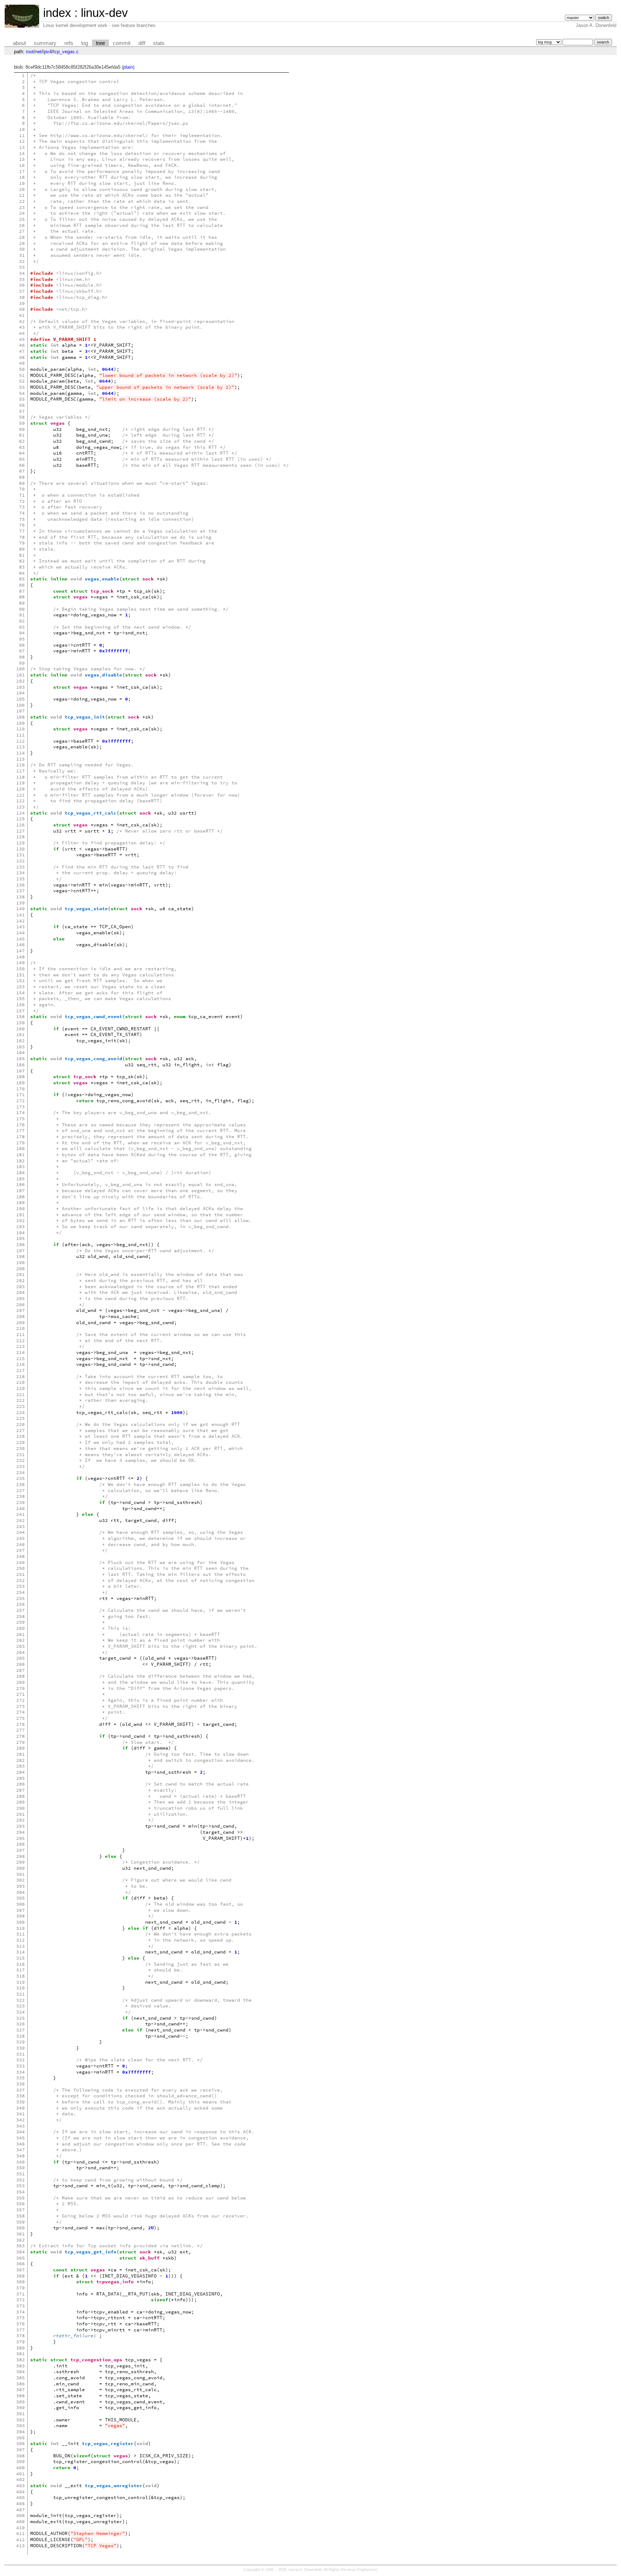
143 (20, 927)
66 (22, 465)
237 (20, 1490)
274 (20, 1712)
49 (22, 363)
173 (20, 1107)
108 (20, 717)
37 (22, 291)
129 (20, 843)
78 (22, 537)
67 (22, 471)
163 (20, 1047)
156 (20, 1005)
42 (22, 321)
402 (20, 2479)
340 (20, 2108)
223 (20, 1406)
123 (20, 807)
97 (22, 651)
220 (20, 1388)
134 (20, 873)
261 (20, 1634)
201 (20, 1274)
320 (20, 1988)
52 (22, 381)
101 (20, 675)
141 (20, 915)
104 (20, 693)
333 (20, 2066)
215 (20, 1358)
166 (20, 1065)
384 (20, 2372)
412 (20, 2539)
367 (20, 2270)
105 (20, 699)
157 (20, 1011)
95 (22, 639)
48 (22, 357)
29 (22, 243)
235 (20, 1478)
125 (20, 819)
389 (20, 2402)
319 (20, 1982)
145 (20, 939)
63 (22, 447)
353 (20, 2186)
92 (22, 621)
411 (20, 2533)
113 (20, 747)
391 (20, 2414)
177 (20, 1130)
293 (20, 1826)
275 (20, 1718)
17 (22, 171)
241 (20, 1514)
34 (22, 273)
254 (20, 1592)
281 (20, 1754)
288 (20, 1796)
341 (20, 2114)
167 (20, 1071)
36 (22, 285)
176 (20, 1125)
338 (20, 2096)
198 (20, 1256)
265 (20, 1658)
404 (20, 2492)
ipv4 (47, 52)
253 (20, 1586)
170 (20, 1089)
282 (20, 1760)
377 (20, 2330)
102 (20, 681)
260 (20, 1628)
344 (20, 2132)
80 (22, 549)
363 (20, 2246)
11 (22, 135)
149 (20, 963)
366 (20, 2264)
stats (159, 43)
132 (20, 861)
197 (20, 1251)
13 (22, 147)
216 (20, 1364)
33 (22, 267)
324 (20, 2012)
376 (20, 2324)
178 (20, 1137)
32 (22, 261)
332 (20, 2060)
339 (20, 2102)
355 (20, 2198)
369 (20, 2282)
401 (20, 2474)
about (19, 43)
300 (20, 1868)
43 (22, 327)
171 (20, 1095)
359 (20, 2222)
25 (22, 219)
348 (20, 2156)
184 (20, 1173)
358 (20, 2216)
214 (20, 1352)
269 (20, 1682)
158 (20, 1016)
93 (22, 627)
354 (20, 2192)
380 (20, 2348)
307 (20, 1910)
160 (20, 1029)
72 (22, 501)
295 (20, 1838)
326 (20, 2024)
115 (20, 759)
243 (20, 1526)
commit (122, 43)
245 (20, 1538)
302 (20, 1880)
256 (20, 1604)
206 (20, 1305)
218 (20, 1376)
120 (20, 789)
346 (20, 2144)
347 (20, 2150)
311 (20, 1934)
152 (20, 981)
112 (20, 741)
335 (20, 2078)
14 (22, 153)
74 (22, 513)
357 (20, 2210)
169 (20, 1083)
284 (20, 1772)
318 (20, 1976)
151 (20, 975)
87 (22, 591)
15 (22, 159)
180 (20, 1148)
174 (20, 1113)
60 (22, 429)
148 (20, 957)
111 (20, 735)
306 (20, 1904)
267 (20, 1670)
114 (20, 753)
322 (20, 2000)
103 (20, 687)
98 (22, 657)
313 (20, 1946)
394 (20, 2432)
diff (142, 43)
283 (20, 1766)
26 (22, 225)
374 (20, 2312)
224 (20, 1412)
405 (20, 2497)
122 (20, 801)
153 (20, 987)
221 (20, 1394)
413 (20, 2546)
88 (22, 597)
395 (20, 2438)
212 (20, 1341)
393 (20, 2425)
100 (20, 669)
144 (20, 933)
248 (20, 1556)
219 (20, 1382)
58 (22, 417)
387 (20, 2390)
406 (20, 2504)
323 (20, 2006)
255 (20, 1598)
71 (22, 495)
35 (22, 279)
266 (20, 1664)
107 (20, 711)
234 (20, 1472)
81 (22, 555)
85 (22, 579)
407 (20, 2510)
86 (22, 585)
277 (20, 1730)
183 (20, 1166)
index (57, 13)
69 (22, 483)
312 (20, 1940)
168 (20, 1077)
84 (22, 573)
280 (20, 1748)
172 (20, 1101)
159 (20, 1023)
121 (20, 795)
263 (20, 1646)
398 (20, 2456)
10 (22, 129)
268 (20, 1676)
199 (20, 1262)
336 (20, 2084)
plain (128, 67)
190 (20, 1209)
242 (20, 1520)
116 (20, 765)
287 (20, 1790)
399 (20, 2461)
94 (22, 633)
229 (20, 1442)
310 (20, 1928)
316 (20, 1964)
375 (20, 2318)
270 (20, 1688)
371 (20, 2294)
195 (20, 1238)
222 (20, 1400)
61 (22, 435)
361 (20, 2234)
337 (20, 2090)
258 (20, 1616)
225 (20, 1418)
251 (20, 1574)
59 (22, 423)
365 (20, 2258)
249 (20, 1562)
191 (20, 1215)
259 (20, 1622)
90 (22, 609)
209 (20, 1323)
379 (20, 2342)
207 (20, 1310)
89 (22, 603)
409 (20, 2522)
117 (20, 771)
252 (20, 1580)
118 (20, 777)
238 (20, 1496)
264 (20, 1652)
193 (20, 1227)
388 (20, 2396)
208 (20, 1316)
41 (22, 315)
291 (20, 1814)
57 (22, 411)
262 (20, 1640)
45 (22, 339)
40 (22, 309)
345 (20, 2138)
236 (20, 1484)
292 (20, 1820)
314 (20, 1952)
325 (20, 2018)
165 (20, 1059)
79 (22, 543)
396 (20, 2443)
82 (22, 561)
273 (20, 1706)
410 (20, 2528)
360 (20, 2228)
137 (20, 891)
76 (22, 525)
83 (22, 567)
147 (20, 951)
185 (20, 1179)
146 (20, 945)
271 (20, 1694)
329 (20, 2042)
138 (20, 897)
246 (20, 1544)
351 (20, 2174)
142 (20, 921)
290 (20, 1808)
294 (20, 1832)
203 (20, 1287)
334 (20, 2072)
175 (20, 1119)
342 (20, 2120)
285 (20, 1778)
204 (20, 1292)
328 (20, 2036)
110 (20, 729)
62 (22, 441)
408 (20, 2515)
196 (20, 1244)
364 (20, 2252)
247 (20, 1550)
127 (20, 831)
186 (20, 1184)
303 (20, 1886)
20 (22, 189)
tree (100, 43)
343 (20, 2126)
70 (22, 489)
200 (20, 1269)
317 (20, 1970)
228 (20, 1436)
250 (20, 1568)
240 (20, 1508)
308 (20, 1916)
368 (20, 2276)
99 (22, 663)
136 (20, 885)
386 (20, 2384)
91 (22, 615)
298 (20, 1856)
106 (20, 705)
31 (22, 255)
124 (20, 813)
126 (20, 825)
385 (20, 2378)
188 (20, 1197)
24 (22, 213)
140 (20, 909)
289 (20, 1802)
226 (20, 1424)
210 (20, 1328)
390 (20, 2408)
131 (20, 855)
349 (20, 2162)
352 (20, 2180)
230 (20, 1448)
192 (20, 1220)
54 (22, 393)
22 (22, 201)
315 (20, 1958)
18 (22, 177)
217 (20, 1370)
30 (22, 249)
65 (22, 459)
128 (20, 837)
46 (22, 345)
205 (20, 1298)
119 (20, 783)
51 (22, 375)
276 (20, 1724)
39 (22, 303)
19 (22, 183)
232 (20, 1460)
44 (22, 333)
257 (20, 1610)
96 (22, 645)
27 (22, 231)
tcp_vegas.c (66, 52)
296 (20, 1844)
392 (20, 2420)
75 (22, 519)
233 (20, 1466)
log (85, 43)
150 (20, 969)
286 (20, 1784)
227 (20, 1430)
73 (22, 507)
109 (20, 723)
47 (22, 351)
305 (20, 1898)
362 (20, 2240)
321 (20, 1994)
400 (20, 2468)
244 (20, 1532)
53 (22, 387)
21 (22, 195)
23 (22, 207)
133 (20, 867)
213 (20, 1346)
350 (20, 2168)
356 (20, 2204)
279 (20, 1742)
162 (20, 1041)
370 (20, 2288)
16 (22, 165)
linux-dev (104, 13)
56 (22, 405)
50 (22, 369)
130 (20, 849)
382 (20, 2360)
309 (20, 1922)
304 (20, 1892)
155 (20, 999)
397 (20, 2450)
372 (20, 2300)
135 (20, 879)
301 (20, 1874)
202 (20, 1280)
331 (20, 2054)
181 (20, 1155)
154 (20, 993)
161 (20, 1034)
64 (22, 453)
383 (20, 2366)
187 (20, 1191)
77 (22, 531)
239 (20, 1502)
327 (20, 2030)
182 (20, 1161)
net (38, 52)
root (30, 52)
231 (20, 1455)
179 (20, 1143)
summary (45, 43)
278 (20, 1736)
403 (20, 2486)
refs (69, 43)
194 (20, 1233)
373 (20, 2306)
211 (20, 1334)
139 (20, 903)
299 (20, 1862)
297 (20, 1850)
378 (20, 2336)
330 (20, 2048)
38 (22, 297)
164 (20, 1052)
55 (22, 399)
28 (22, 237)
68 (22, 477)
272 (20, 1700)
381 (20, 2354)
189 (20, 1202)
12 (22, 141)
